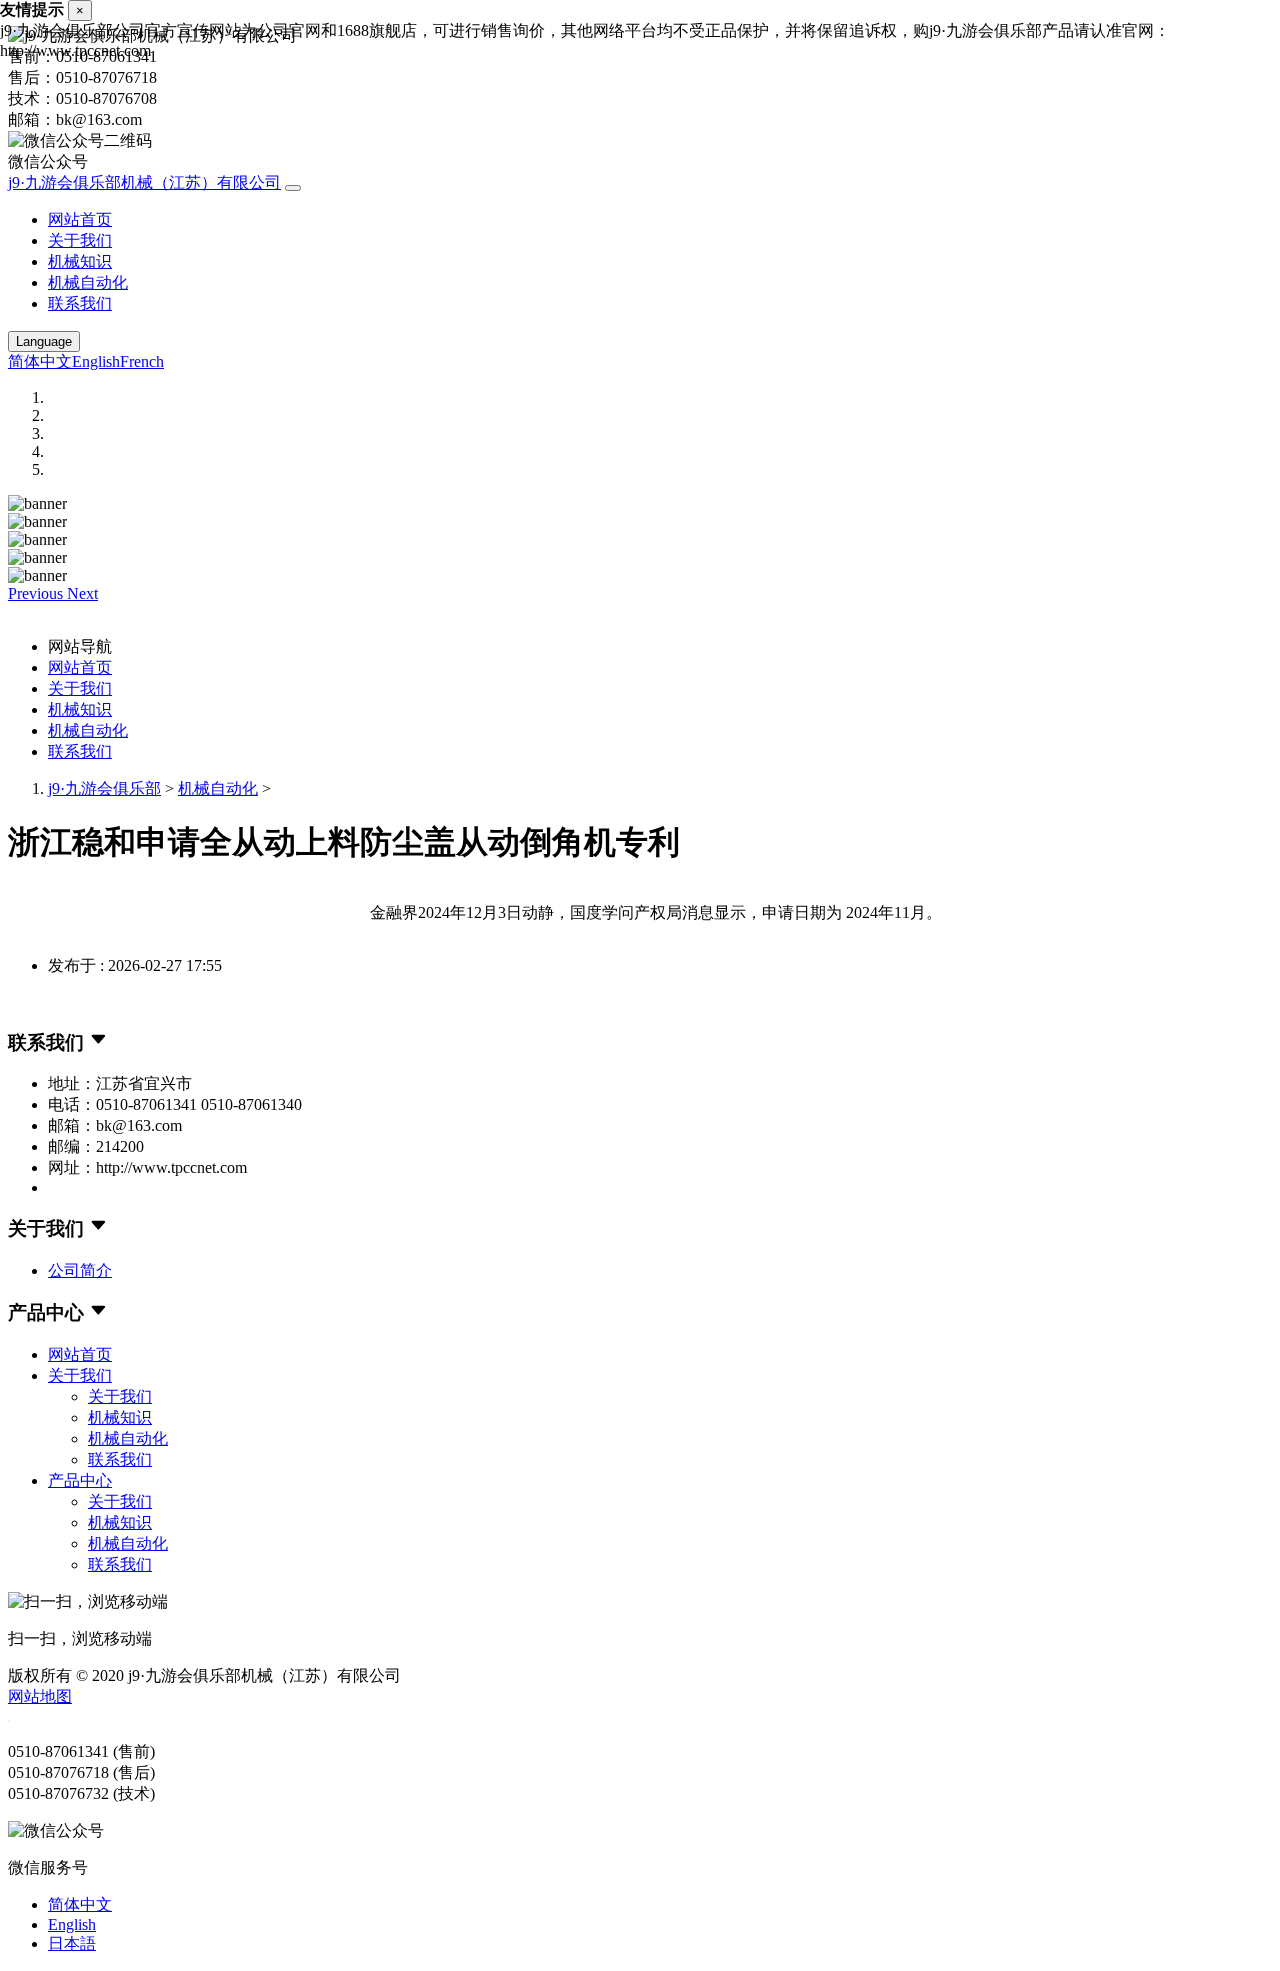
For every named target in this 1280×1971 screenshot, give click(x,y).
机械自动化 (88, 282)
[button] (37, 593)
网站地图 (40, 1696)
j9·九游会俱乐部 (104, 788)
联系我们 (80, 303)
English (96, 361)
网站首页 (80, 219)
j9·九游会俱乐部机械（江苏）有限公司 (144, 182)
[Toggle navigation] (293, 188)
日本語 (72, 1943)
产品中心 (80, 1480)
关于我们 (80, 240)
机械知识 (80, 261)
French (142, 361)
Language (44, 341)
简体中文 (40, 361)
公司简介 (80, 1270)
